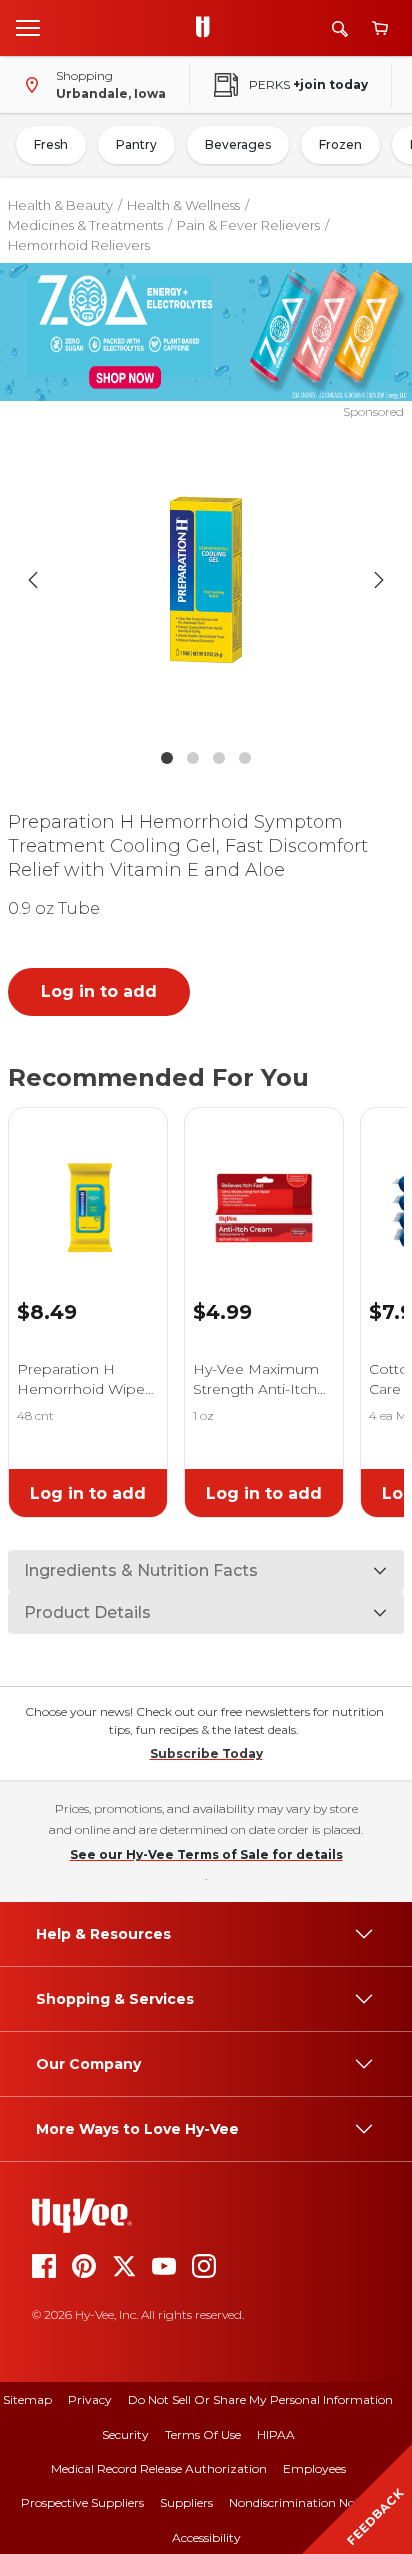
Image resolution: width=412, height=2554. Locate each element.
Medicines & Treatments (85, 225)
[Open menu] (28, 27)
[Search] (340, 28)
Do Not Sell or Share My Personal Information (260, 2399)
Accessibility (206, 2537)
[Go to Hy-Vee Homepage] (208, 28)
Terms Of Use (203, 2434)
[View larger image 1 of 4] (206, 580)
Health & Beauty (60, 205)
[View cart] (380, 28)
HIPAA (276, 2434)
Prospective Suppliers (82, 2502)
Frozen (340, 144)
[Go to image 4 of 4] (245, 758)
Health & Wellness (183, 205)
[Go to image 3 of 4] (219, 758)
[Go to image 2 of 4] (193, 758)
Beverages (238, 144)
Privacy (90, 2399)
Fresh (51, 144)
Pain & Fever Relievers (248, 225)
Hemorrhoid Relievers (79, 245)
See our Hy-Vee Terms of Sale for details (206, 1854)
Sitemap (27, 2399)
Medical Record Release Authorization (159, 2468)
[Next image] (379, 580)
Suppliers (186, 2502)
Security (125, 2434)
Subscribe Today (206, 1753)
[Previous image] (33, 580)
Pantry (136, 144)
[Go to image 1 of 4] (167, 758)
